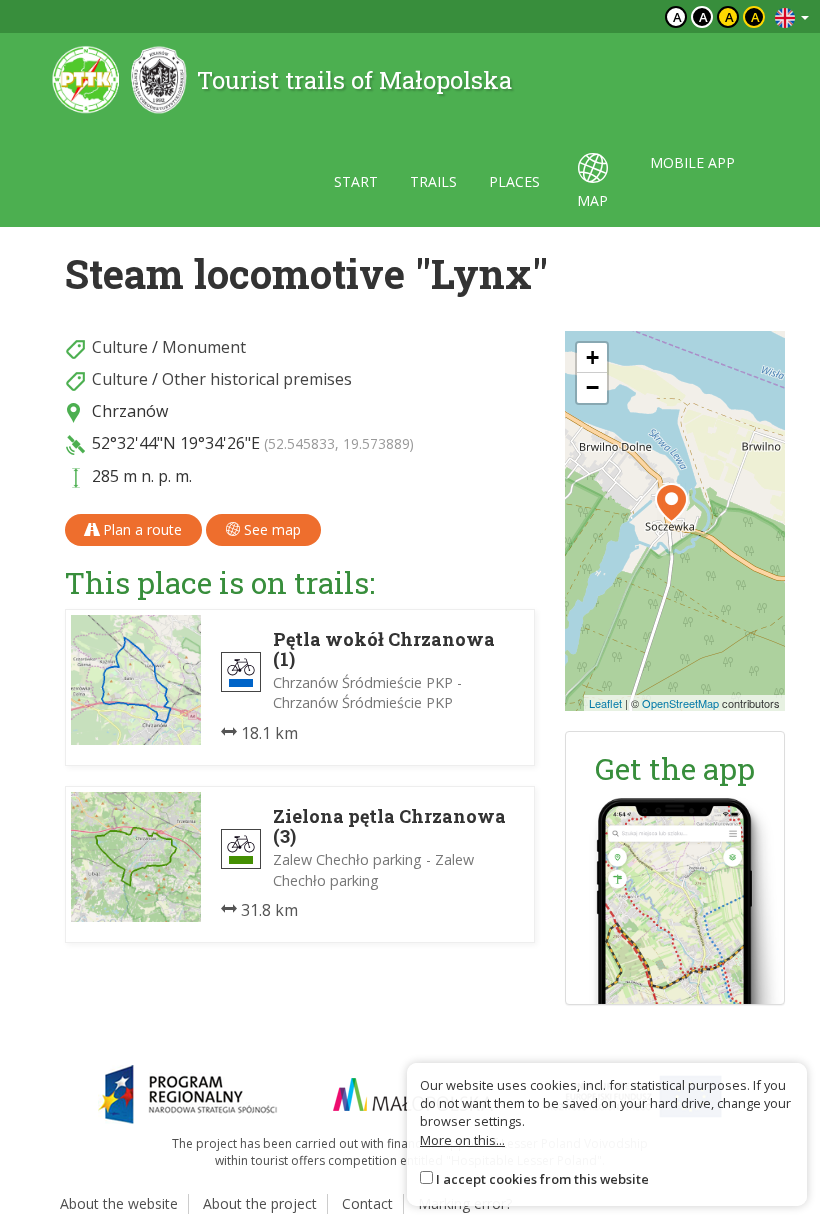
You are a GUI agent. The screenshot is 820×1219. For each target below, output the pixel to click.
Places (514, 181)
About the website (119, 1203)
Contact (367, 1203)
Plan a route (140, 529)
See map (270, 529)
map (592, 200)
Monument (204, 347)
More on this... (462, 1140)
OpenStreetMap (680, 703)
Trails (433, 181)
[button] (671, 503)
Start (356, 181)
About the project (260, 1203)
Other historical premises (257, 379)
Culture (120, 347)
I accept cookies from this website (542, 1179)
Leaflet (605, 703)
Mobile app (692, 162)
